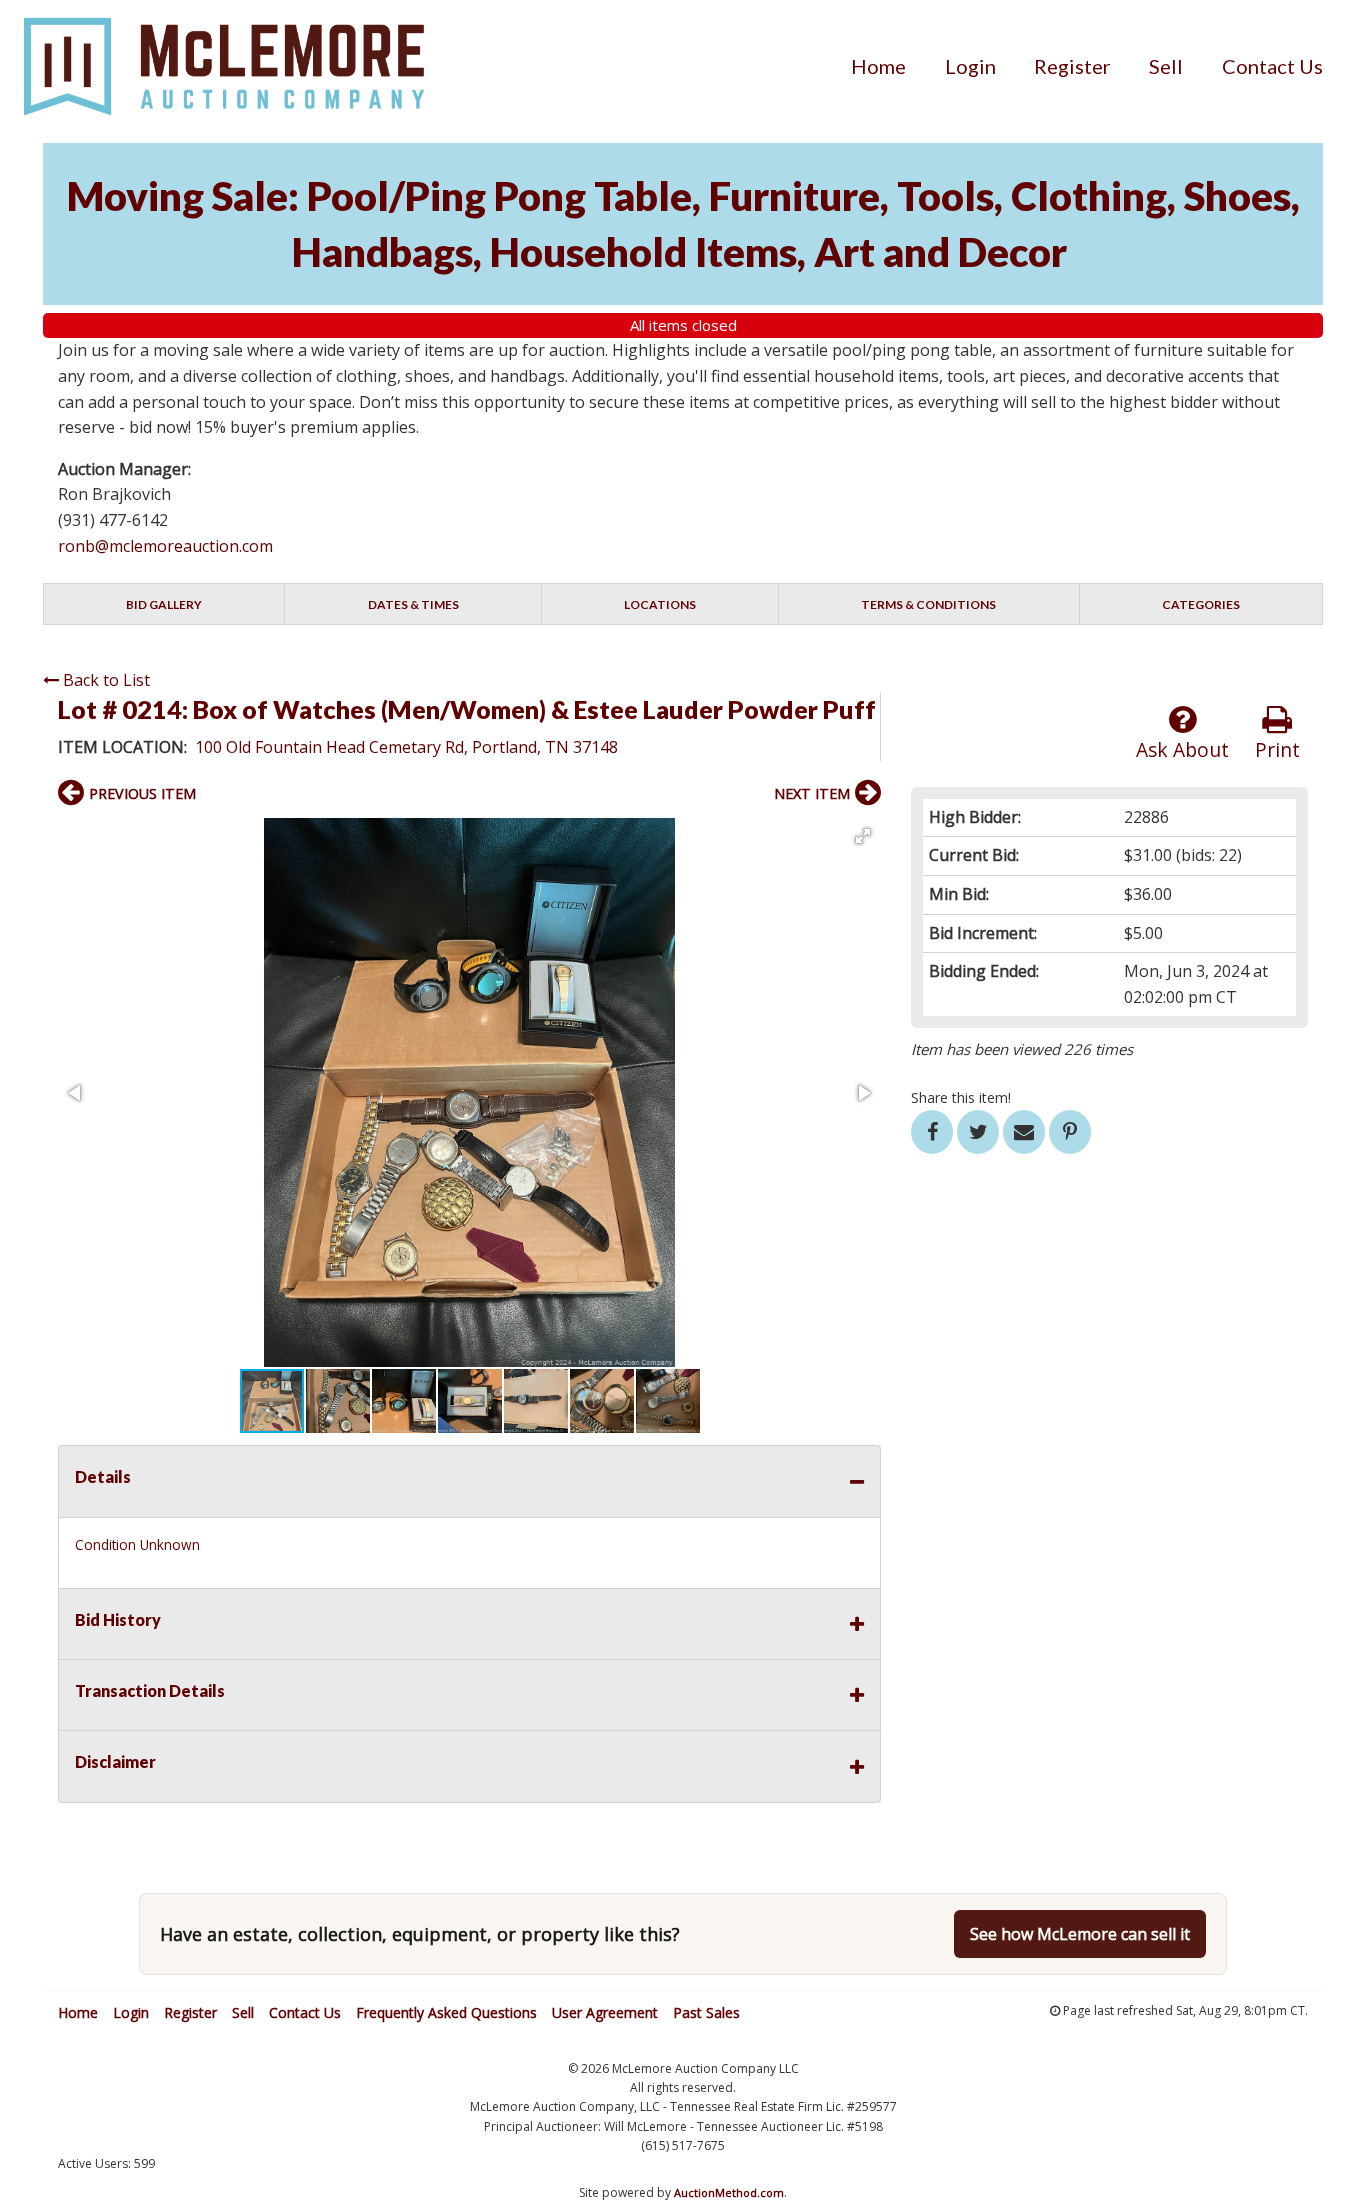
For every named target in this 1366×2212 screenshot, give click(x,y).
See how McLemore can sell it (1080, 1934)
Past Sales (706, 2012)
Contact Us (1272, 66)
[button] (863, 836)
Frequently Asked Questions (446, 2012)
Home (878, 66)
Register (1072, 66)
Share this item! (961, 1097)
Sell (1166, 66)
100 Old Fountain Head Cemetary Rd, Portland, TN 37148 (406, 747)
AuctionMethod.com (729, 2192)
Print (1277, 749)
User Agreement (605, 2012)
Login (970, 66)
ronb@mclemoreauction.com (165, 546)
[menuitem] (878, 66)
